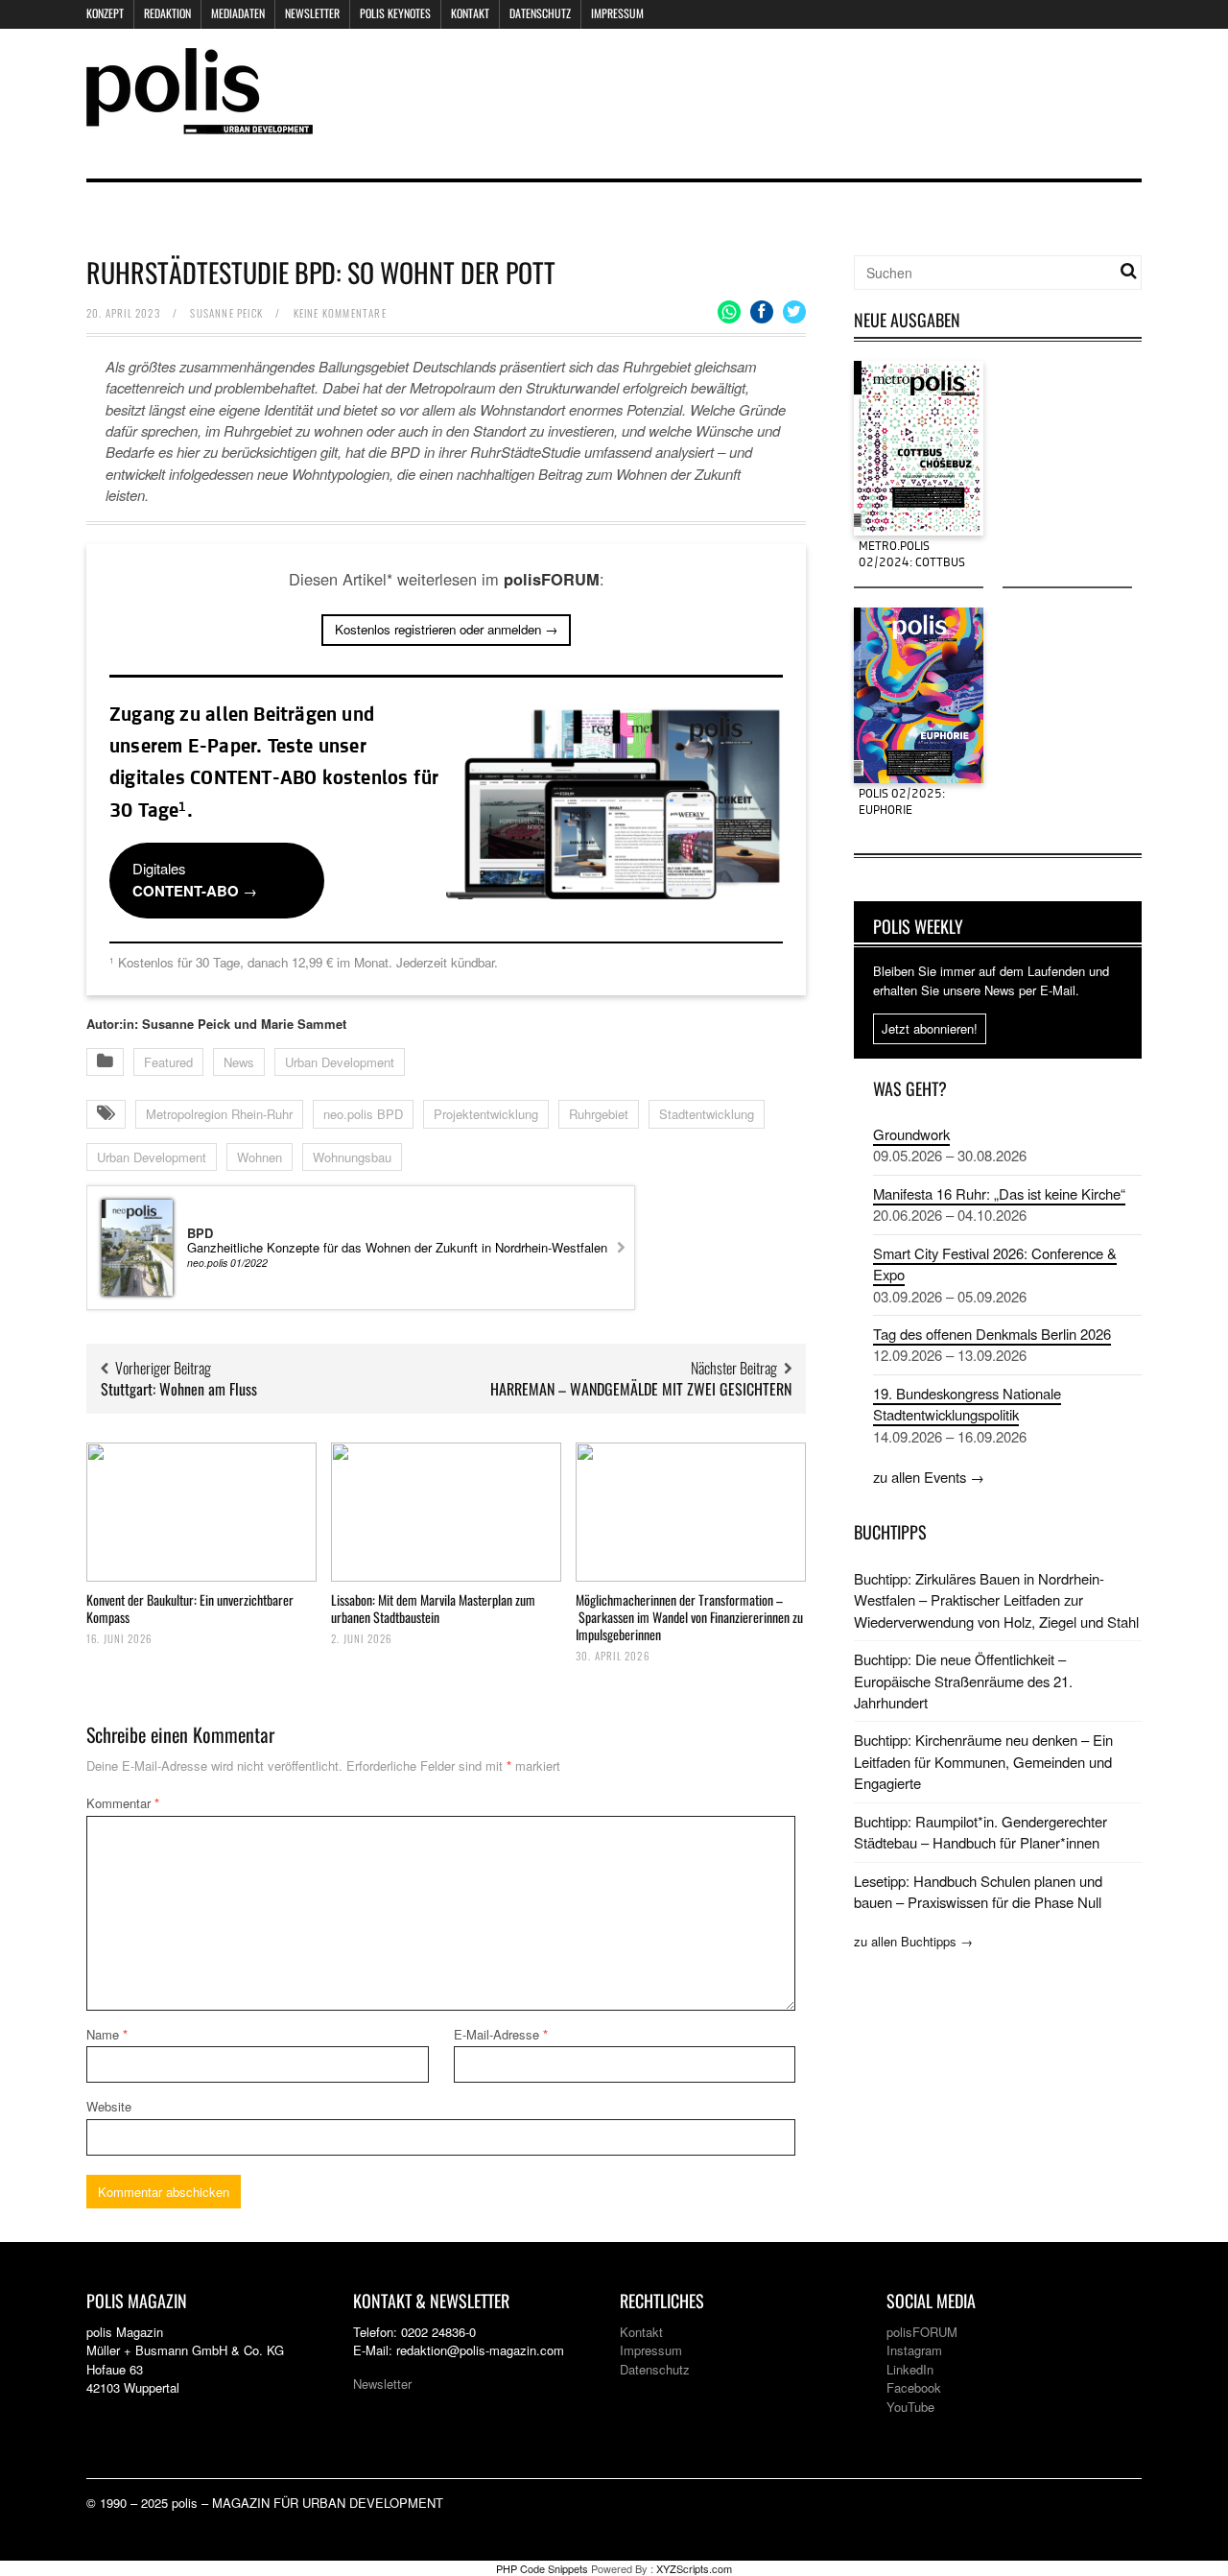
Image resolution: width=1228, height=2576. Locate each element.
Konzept (105, 13)
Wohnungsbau (352, 1157)
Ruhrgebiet (599, 1114)
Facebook (914, 2387)
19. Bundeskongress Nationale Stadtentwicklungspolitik (967, 1404)
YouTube (910, 2407)
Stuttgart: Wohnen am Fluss (179, 1389)
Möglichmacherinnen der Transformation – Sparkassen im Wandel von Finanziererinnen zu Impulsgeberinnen (689, 1617)
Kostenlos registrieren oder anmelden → (446, 629)
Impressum (617, 13)
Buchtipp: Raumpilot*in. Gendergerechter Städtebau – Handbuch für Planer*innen (980, 1832)
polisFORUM (922, 2332)
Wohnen (260, 1157)
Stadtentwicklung (707, 1114)
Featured (168, 1062)
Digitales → (195, 879)
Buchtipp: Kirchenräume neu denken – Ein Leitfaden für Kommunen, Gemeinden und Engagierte (983, 1761)
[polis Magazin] (200, 122)
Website (109, 2106)
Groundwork (911, 1134)
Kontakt (470, 13)
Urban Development (340, 1062)
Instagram (914, 2350)
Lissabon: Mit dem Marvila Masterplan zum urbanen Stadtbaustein (433, 1608)
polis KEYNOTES (395, 13)
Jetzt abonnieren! (930, 1028)
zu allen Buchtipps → (913, 1941)
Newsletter (312, 13)
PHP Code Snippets (542, 2568)
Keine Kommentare (340, 313)
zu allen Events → (929, 1477)
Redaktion (167, 13)
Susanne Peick (226, 313)
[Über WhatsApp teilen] (729, 312)
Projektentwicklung (486, 1114)
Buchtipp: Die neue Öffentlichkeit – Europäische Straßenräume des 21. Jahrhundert (963, 1681)
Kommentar (123, 1803)
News (239, 1062)
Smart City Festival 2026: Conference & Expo (995, 1264)
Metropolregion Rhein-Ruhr (219, 1114)
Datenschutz (540, 13)
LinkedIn (910, 2369)
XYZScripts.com (694, 2568)
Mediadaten (238, 13)
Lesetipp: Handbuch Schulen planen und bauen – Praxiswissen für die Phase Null (978, 1891)
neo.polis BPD (363, 1114)
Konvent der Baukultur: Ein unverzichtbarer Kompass (190, 1608)
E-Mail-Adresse (501, 2034)
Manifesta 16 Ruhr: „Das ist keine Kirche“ (999, 1193)
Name (107, 2034)
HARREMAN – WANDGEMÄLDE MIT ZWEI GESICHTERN (641, 1389)
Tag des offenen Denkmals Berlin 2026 (992, 1334)
